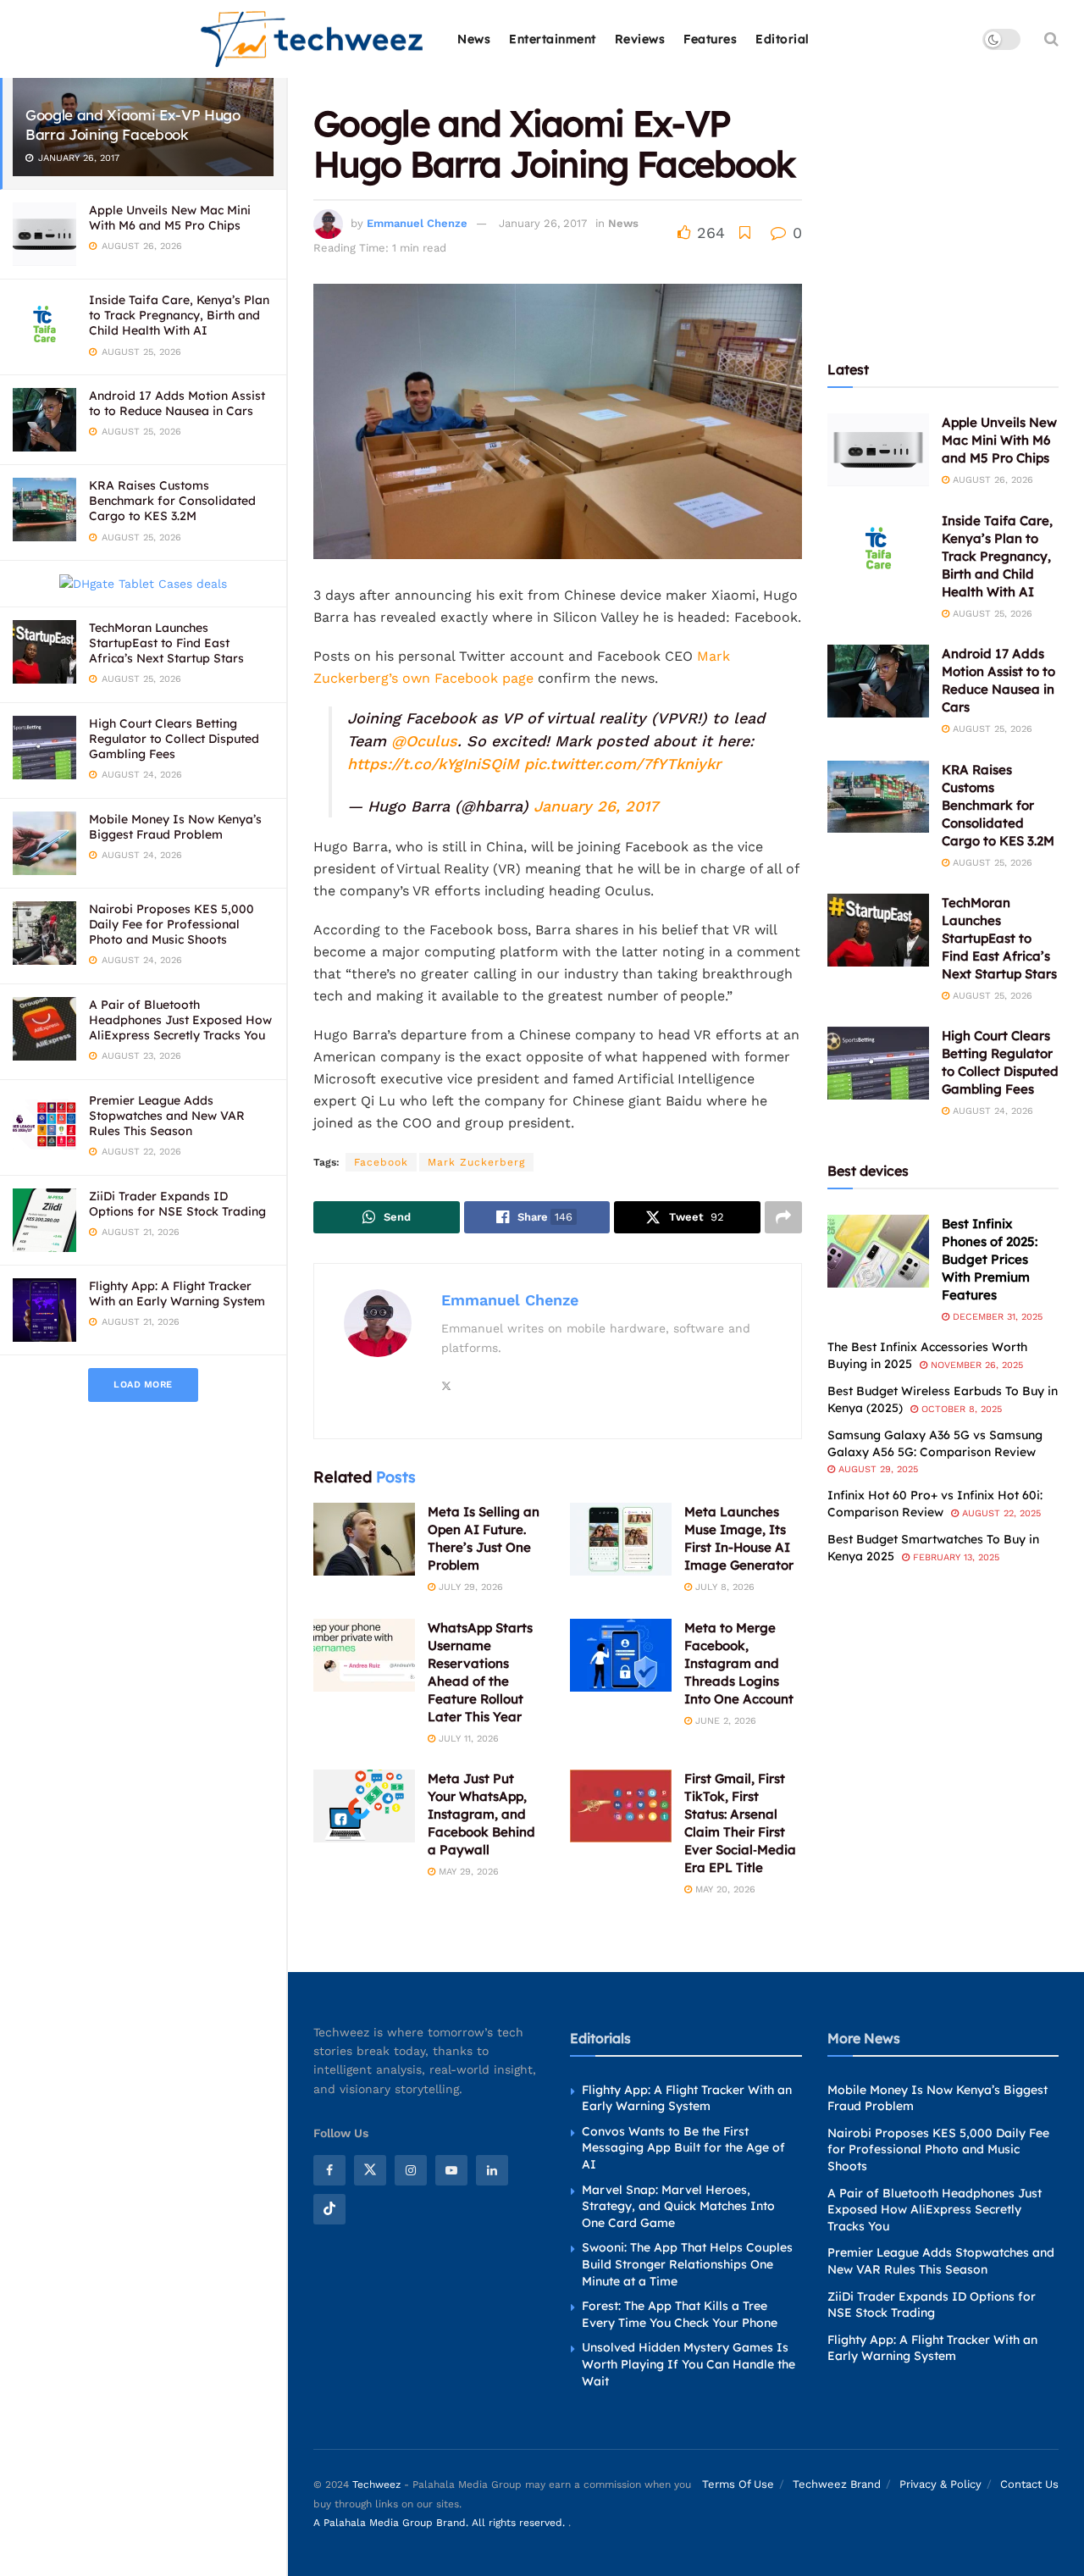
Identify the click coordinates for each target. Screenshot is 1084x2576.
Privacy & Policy (940, 2484)
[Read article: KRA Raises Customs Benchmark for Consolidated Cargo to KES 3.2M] (878, 797)
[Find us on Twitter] (370, 2170)
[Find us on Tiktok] (329, 2209)
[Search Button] (1051, 39)
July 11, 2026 (467, 1739)
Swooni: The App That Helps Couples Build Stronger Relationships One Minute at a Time (687, 2264)
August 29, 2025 (877, 1469)
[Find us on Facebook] (329, 2170)
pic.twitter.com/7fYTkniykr (622, 764)
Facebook (381, 1162)
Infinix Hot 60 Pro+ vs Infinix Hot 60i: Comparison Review (935, 1504)
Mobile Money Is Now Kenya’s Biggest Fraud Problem (175, 827)
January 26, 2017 (543, 223)
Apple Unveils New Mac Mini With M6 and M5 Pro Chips (170, 218)
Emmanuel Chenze (417, 223)
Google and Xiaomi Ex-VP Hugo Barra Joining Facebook (133, 125)
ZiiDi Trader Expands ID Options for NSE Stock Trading (177, 1204)
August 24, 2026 (991, 1111)
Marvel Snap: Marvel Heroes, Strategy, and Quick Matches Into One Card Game (678, 2206)
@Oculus (424, 741)
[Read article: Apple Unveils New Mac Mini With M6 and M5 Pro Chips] (878, 450)
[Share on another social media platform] (783, 1217)
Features (710, 39)
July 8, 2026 (723, 1587)
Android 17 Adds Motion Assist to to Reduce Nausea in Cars (177, 403)
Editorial (783, 39)
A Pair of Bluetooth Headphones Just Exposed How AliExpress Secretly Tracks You (180, 1020)
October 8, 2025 (960, 1409)
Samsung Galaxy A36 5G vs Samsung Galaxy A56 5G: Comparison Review (935, 1443)
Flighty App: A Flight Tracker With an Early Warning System (177, 1294)
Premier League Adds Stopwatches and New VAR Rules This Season (167, 1116)
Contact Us (1029, 2484)
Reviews (640, 39)
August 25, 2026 (991, 614)
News (474, 39)
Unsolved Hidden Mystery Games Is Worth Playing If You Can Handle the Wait (689, 2364)
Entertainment (553, 39)
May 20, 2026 (724, 1889)
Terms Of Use (738, 2484)
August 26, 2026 (991, 480)
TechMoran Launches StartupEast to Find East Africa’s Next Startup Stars (166, 643)
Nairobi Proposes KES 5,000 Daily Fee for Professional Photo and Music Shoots (171, 924)
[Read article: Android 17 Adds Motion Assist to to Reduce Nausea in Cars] (878, 681)
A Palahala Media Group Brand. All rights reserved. (441, 2523)
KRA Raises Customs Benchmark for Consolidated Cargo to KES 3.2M (172, 501)
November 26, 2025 (975, 1365)
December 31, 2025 (996, 1317)
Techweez (376, 2485)
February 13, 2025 (954, 1557)
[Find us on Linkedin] (492, 2170)
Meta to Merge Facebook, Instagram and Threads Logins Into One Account (739, 1663)
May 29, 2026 (467, 1872)
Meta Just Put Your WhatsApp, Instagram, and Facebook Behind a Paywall (481, 1814)
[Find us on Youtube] (451, 2170)
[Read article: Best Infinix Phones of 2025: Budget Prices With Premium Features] (878, 1251)
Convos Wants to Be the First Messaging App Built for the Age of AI (683, 2148)
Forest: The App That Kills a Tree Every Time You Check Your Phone (680, 2314)
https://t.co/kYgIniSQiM (433, 764)
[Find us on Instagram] (411, 2170)
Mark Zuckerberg (476, 1162)
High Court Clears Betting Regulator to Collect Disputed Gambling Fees (174, 739)
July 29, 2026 (469, 1587)
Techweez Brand (837, 2484)
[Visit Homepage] (313, 39)
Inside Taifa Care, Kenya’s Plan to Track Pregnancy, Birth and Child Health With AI (179, 315)
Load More (143, 1385)
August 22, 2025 (1000, 1513)
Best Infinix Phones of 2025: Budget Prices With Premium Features (990, 1259)
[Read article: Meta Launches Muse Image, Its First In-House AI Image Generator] (621, 1539)
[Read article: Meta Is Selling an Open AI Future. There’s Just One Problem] (364, 1539)
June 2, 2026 (724, 1721)
